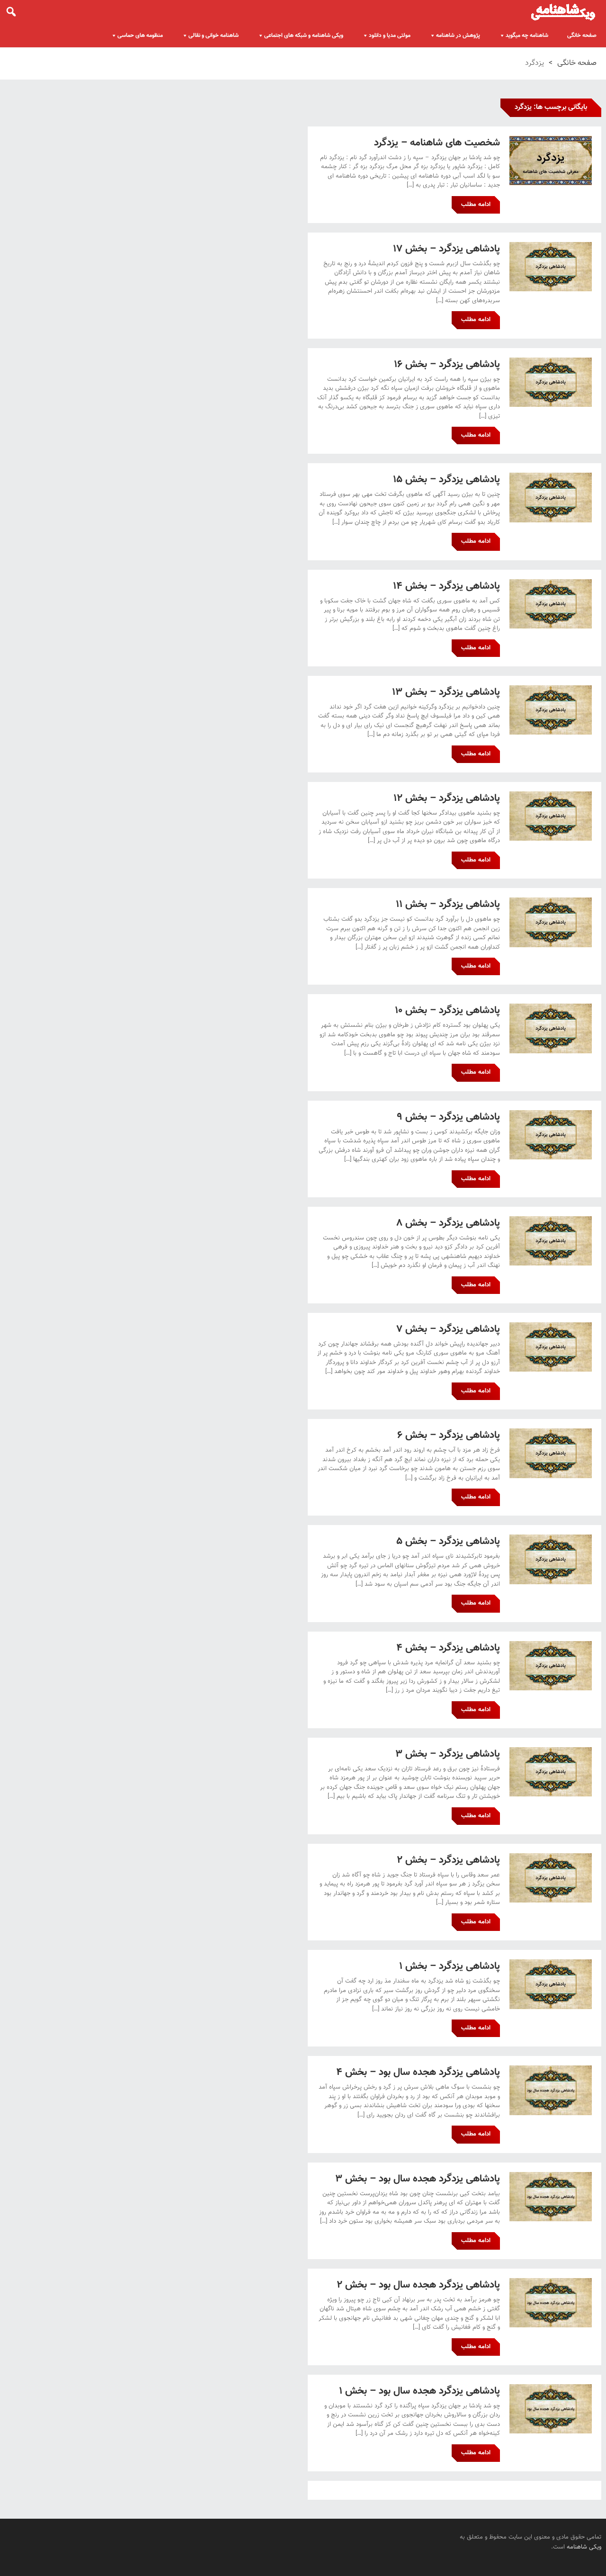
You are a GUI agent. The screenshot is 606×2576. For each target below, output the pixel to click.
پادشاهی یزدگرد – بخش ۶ (449, 1435)
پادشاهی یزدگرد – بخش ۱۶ (447, 364)
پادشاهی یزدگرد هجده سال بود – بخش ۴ (418, 2072)
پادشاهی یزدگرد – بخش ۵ (448, 1541)
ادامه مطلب (476, 205)
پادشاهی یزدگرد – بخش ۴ (448, 1648)
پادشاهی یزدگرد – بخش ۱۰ (447, 1010)
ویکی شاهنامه (584, 2547)
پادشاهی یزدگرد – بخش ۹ (448, 1117)
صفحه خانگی (582, 36)
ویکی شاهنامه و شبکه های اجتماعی (304, 36)
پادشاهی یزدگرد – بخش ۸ (448, 1223)
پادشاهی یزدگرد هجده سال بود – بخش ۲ (418, 2285)
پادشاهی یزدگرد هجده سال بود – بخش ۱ (419, 2391)
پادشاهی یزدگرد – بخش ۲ (448, 1860)
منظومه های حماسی (140, 36)
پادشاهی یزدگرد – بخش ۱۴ (446, 586)
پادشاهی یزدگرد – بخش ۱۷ (446, 249)
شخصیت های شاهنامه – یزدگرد (437, 143)
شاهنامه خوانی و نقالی (214, 36)
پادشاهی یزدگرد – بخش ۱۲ (447, 798)
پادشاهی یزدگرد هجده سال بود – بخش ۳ (418, 2179)
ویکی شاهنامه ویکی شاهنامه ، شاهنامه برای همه (563, 12)
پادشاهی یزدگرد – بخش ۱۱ (448, 904)
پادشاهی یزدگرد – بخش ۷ (448, 1329)
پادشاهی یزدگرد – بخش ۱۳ (446, 692)
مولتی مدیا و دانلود (390, 36)
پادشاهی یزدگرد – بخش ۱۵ (447, 480)
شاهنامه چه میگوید (527, 36)
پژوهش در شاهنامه (458, 36)
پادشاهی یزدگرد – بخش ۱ (450, 1966)
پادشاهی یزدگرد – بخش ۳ (448, 1754)
